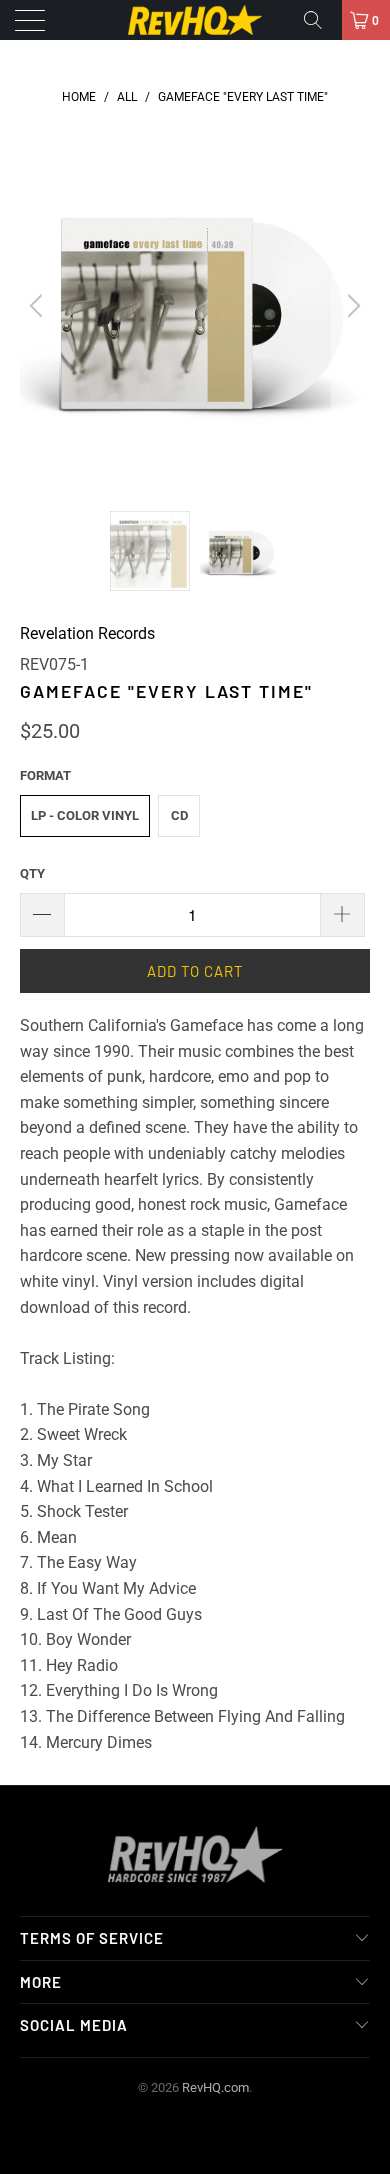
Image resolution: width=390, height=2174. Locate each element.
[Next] (351, 306)
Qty (32, 873)
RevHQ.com (215, 2087)
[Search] (320, 20)
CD (179, 815)
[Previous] (39, 306)
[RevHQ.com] (195, 20)
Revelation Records (87, 633)
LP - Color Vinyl (85, 815)
